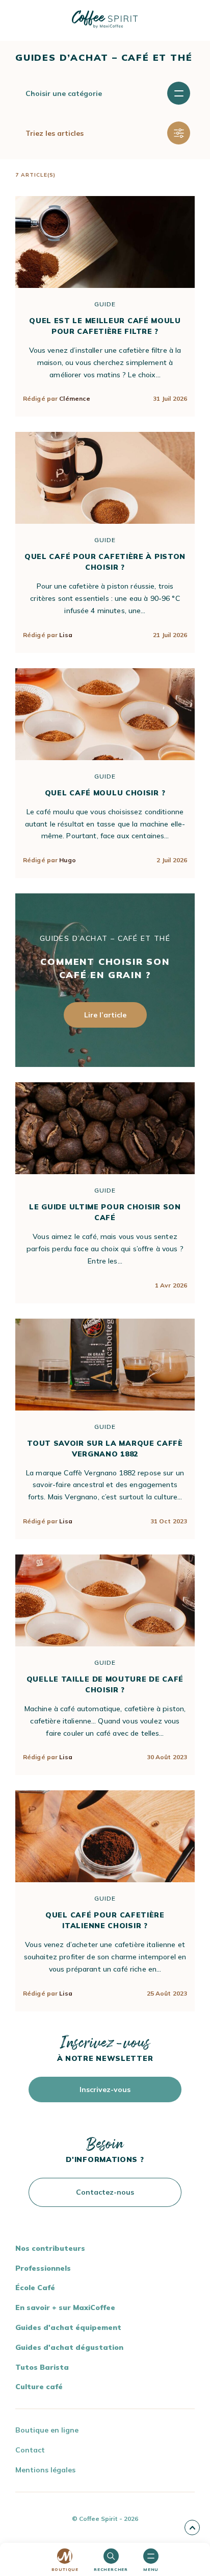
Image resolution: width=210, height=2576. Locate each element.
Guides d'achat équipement (68, 2327)
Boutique (65, 2569)
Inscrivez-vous (105, 2089)
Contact (30, 2450)
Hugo (67, 860)
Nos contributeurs (50, 2248)
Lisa (65, 635)
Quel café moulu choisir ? (105, 793)
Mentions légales (45, 2470)
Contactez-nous (105, 2192)
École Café (35, 2288)
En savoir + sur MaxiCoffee (65, 2307)
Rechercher (111, 2569)
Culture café (39, 2387)
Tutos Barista (42, 2367)
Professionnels (43, 2268)
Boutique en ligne (47, 2430)
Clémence (75, 398)
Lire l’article (105, 1015)
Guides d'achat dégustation (69, 2347)
